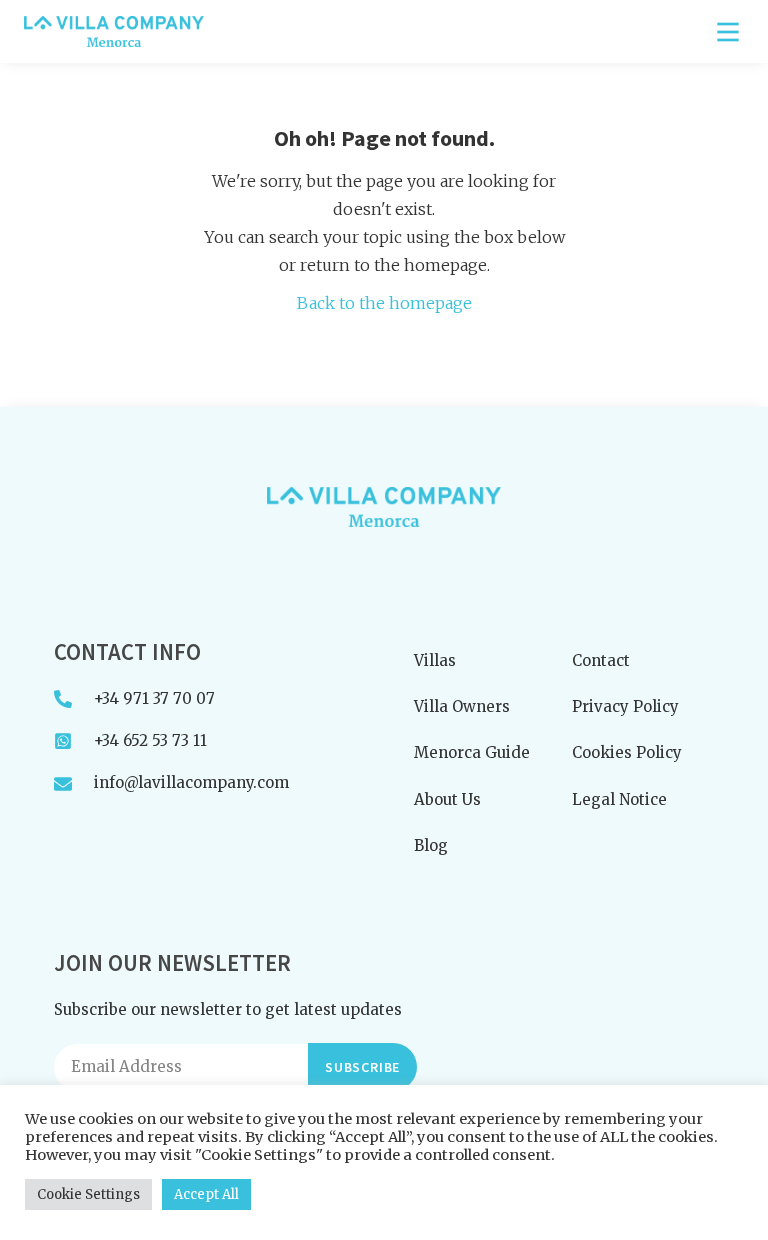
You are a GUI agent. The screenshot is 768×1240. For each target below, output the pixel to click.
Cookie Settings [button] (88, 1194)
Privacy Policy (625, 706)
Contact (601, 660)
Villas (435, 660)
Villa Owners (462, 706)
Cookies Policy (627, 752)
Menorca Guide (472, 752)
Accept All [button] (206, 1194)
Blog (431, 845)
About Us (447, 799)
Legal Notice (619, 799)
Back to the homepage (384, 303)
